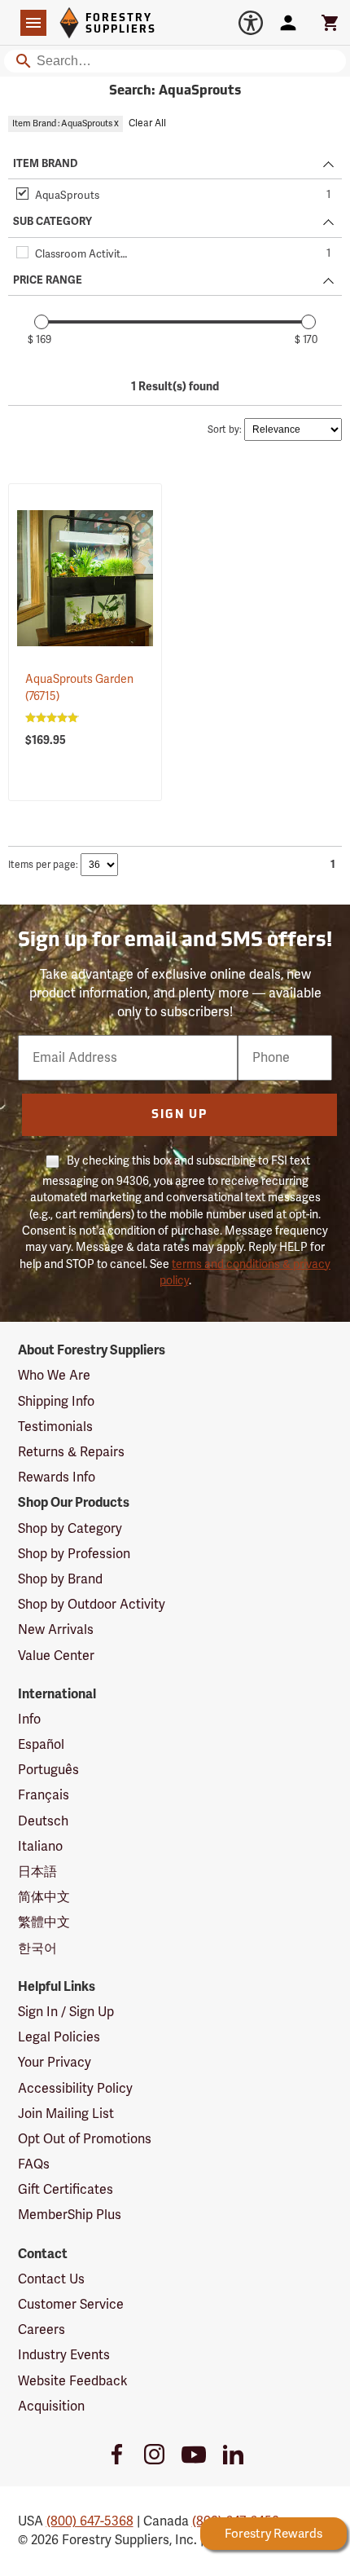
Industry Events (64, 2355)
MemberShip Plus (70, 2215)
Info (29, 1720)
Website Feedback (73, 2381)
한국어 (37, 1949)
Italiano (40, 1847)
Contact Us (51, 2279)
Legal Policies (59, 2037)
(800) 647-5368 (90, 2521)
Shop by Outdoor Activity (92, 1605)
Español (41, 1745)
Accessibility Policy (75, 2089)
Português (48, 1770)
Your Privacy (55, 2063)
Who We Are (54, 1376)
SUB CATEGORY (52, 222)
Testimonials (55, 1427)
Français (44, 1795)
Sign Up (179, 1115)
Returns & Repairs (71, 1452)
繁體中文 (44, 1922)
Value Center (56, 1656)
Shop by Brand (60, 1579)
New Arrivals (56, 1630)
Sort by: (225, 430)
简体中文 (44, 1897)
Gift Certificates (66, 2190)
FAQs (34, 2164)
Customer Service (71, 2305)
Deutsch (43, 1821)
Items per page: (43, 865)
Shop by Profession (74, 1554)
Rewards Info (57, 1477)
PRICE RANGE (48, 280)
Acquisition (51, 2406)
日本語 (37, 1872)
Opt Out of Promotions (85, 2139)
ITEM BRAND (45, 164)
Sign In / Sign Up (66, 2012)
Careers (42, 2330)
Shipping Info (56, 1402)
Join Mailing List (66, 2114)
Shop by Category (70, 1529)
